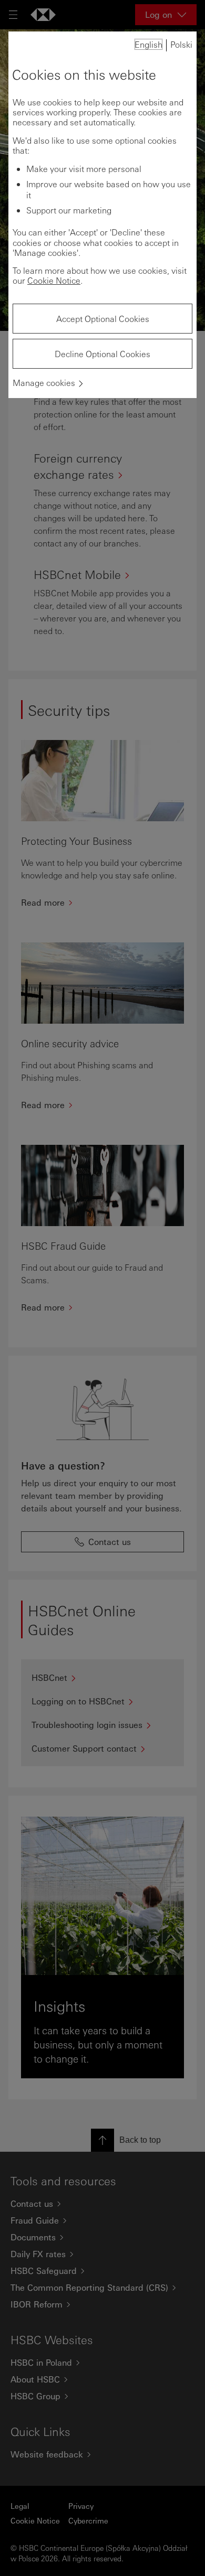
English (148, 44)
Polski (181, 44)
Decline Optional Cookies (102, 354)
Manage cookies (44, 383)
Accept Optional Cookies (103, 319)
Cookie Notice (54, 280)
